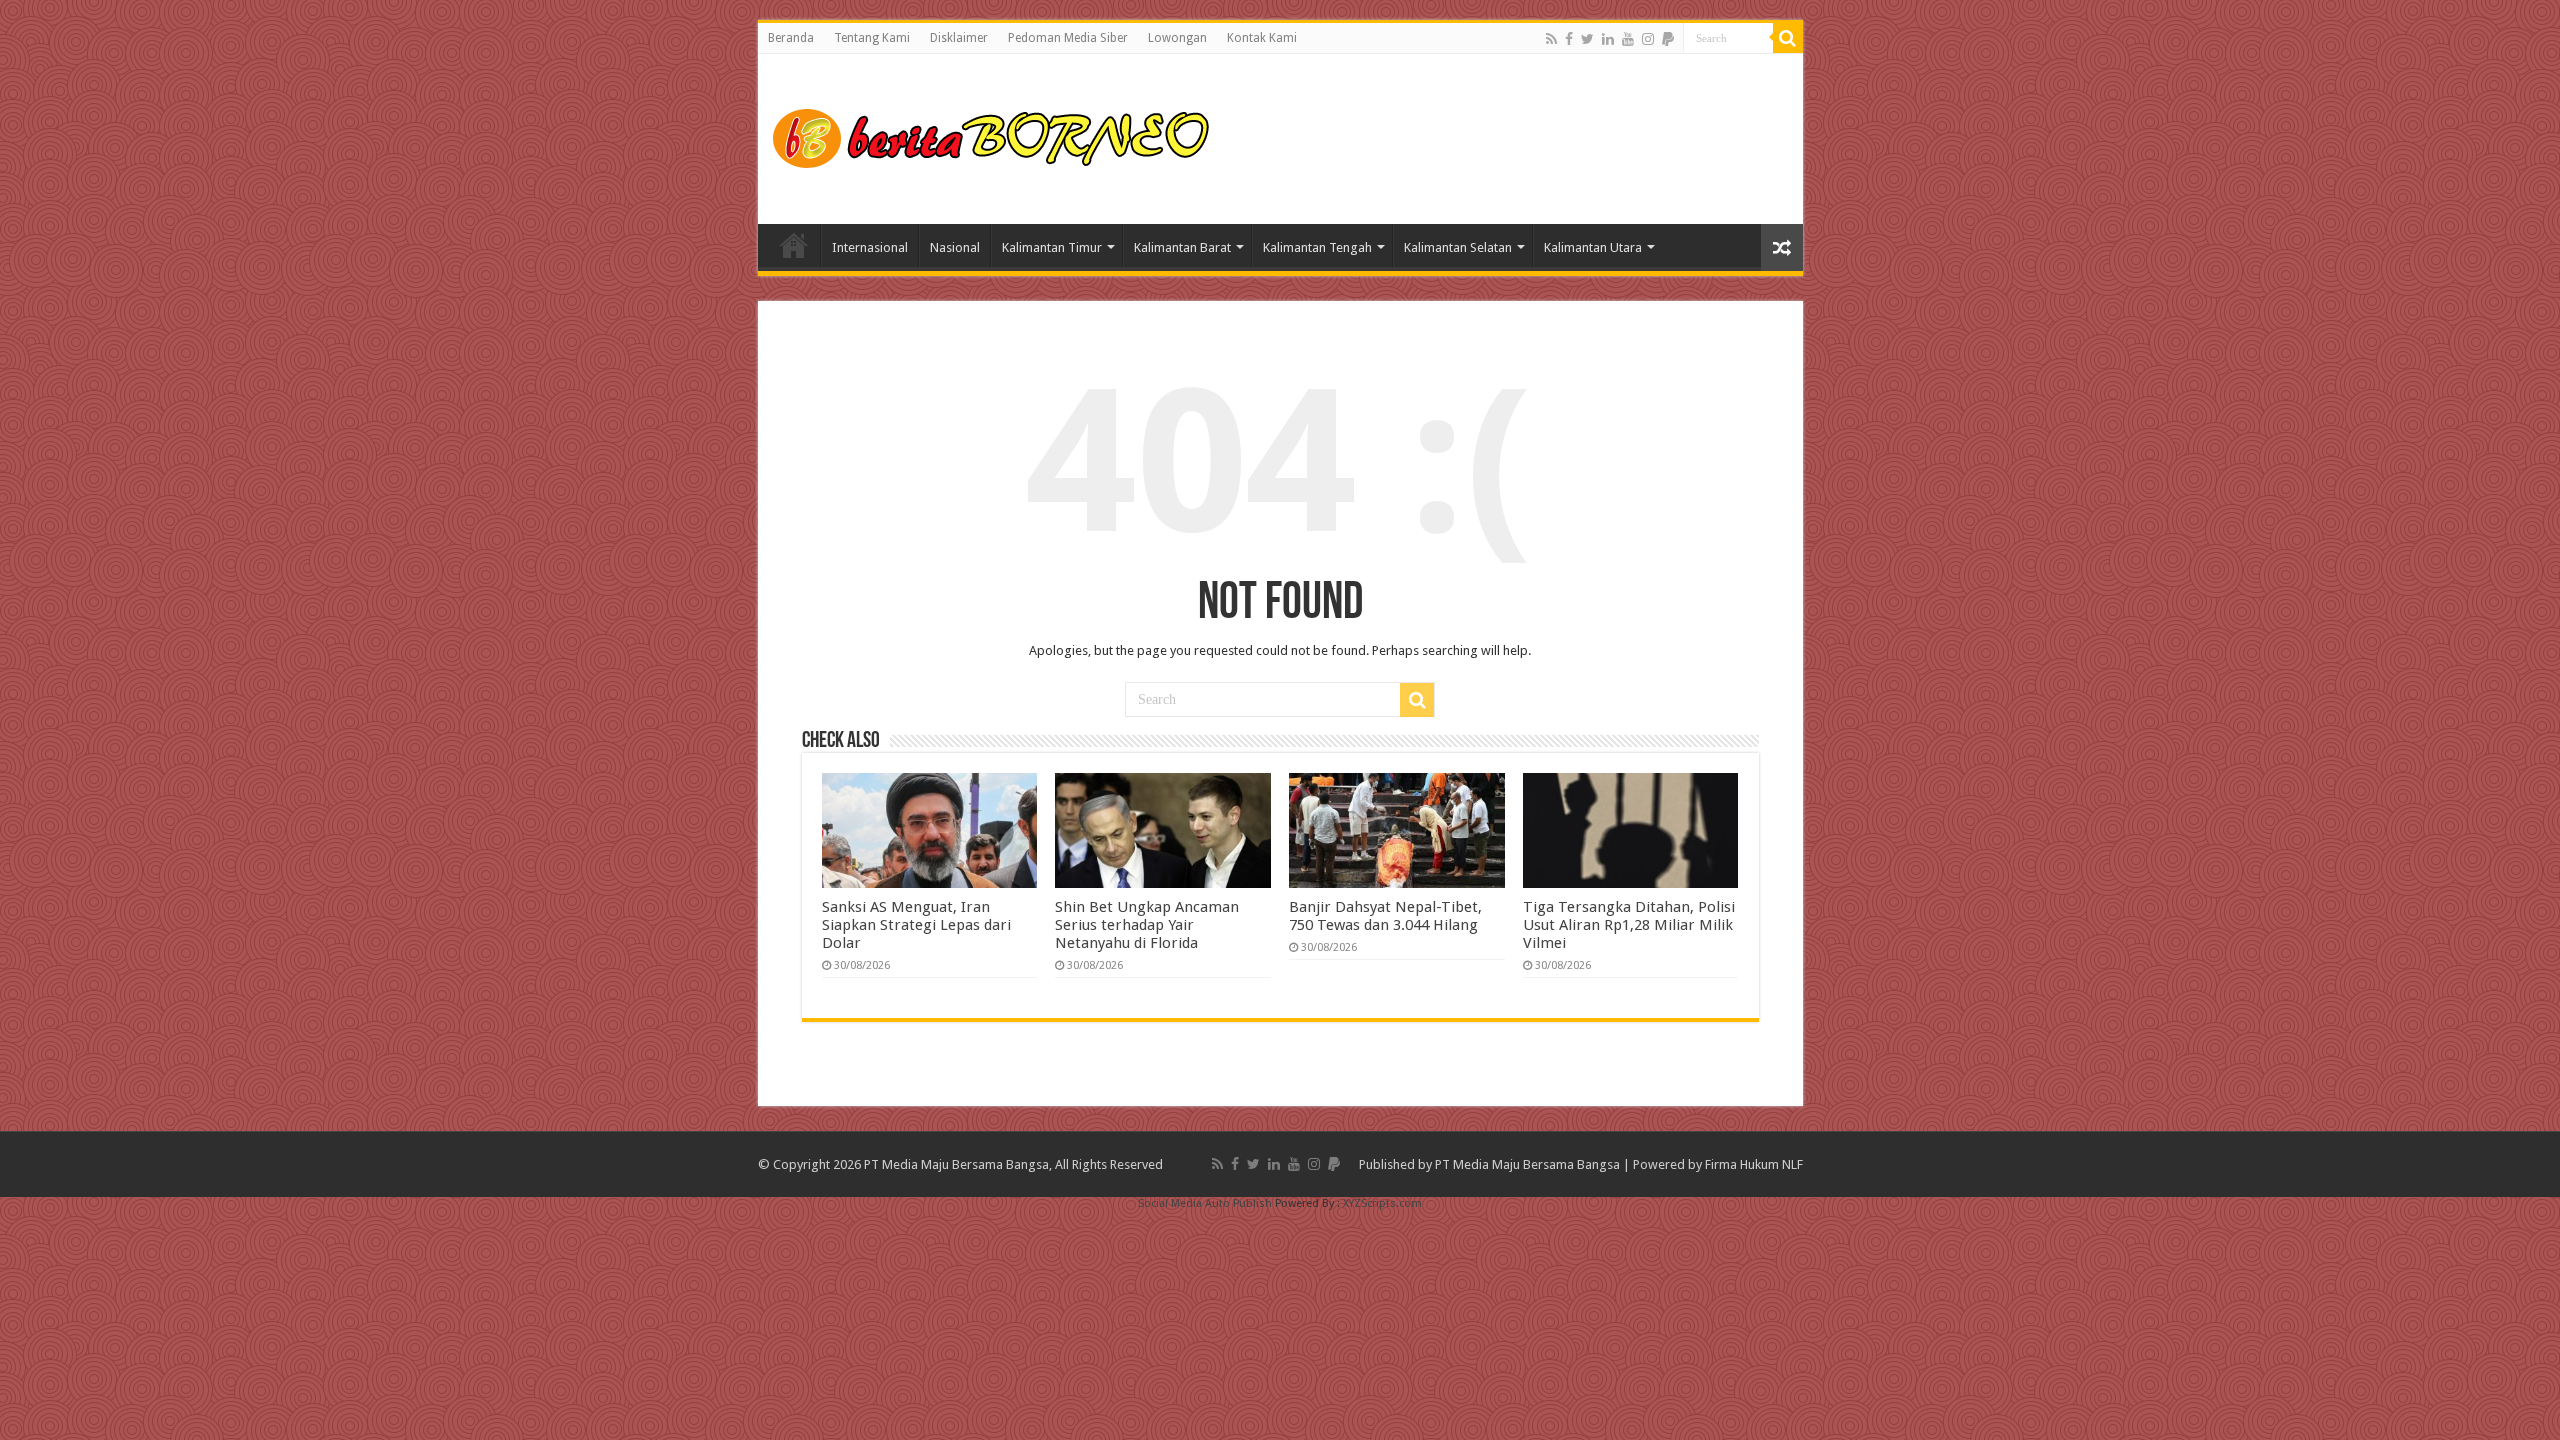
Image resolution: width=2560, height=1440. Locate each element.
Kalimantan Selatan (1458, 247)
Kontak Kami (1262, 38)
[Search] (1788, 38)
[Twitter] (1587, 39)
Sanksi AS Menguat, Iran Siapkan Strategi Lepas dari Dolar (916, 925)
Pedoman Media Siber (1068, 38)
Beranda (791, 38)
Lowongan (1177, 38)
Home (794, 245)
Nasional (955, 247)
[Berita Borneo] (997, 135)
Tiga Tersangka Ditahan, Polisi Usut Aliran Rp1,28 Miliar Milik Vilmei (1629, 925)
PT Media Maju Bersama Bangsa (1527, 1164)
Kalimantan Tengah (1317, 247)
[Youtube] (1628, 39)
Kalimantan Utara (1593, 247)
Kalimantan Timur (1052, 247)
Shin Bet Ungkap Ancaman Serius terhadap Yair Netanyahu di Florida (1147, 925)
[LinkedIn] (1608, 39)
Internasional (870, 247)
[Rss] (1551, 39)
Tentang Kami (872, 38)
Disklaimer (959, 38)
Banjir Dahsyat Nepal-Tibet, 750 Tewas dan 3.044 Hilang (1385, 916)
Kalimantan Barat (1182, 247)
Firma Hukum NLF (1754, 1164)
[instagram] (1648, 39)
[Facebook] (1569, 39)
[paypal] (1668, 39)
